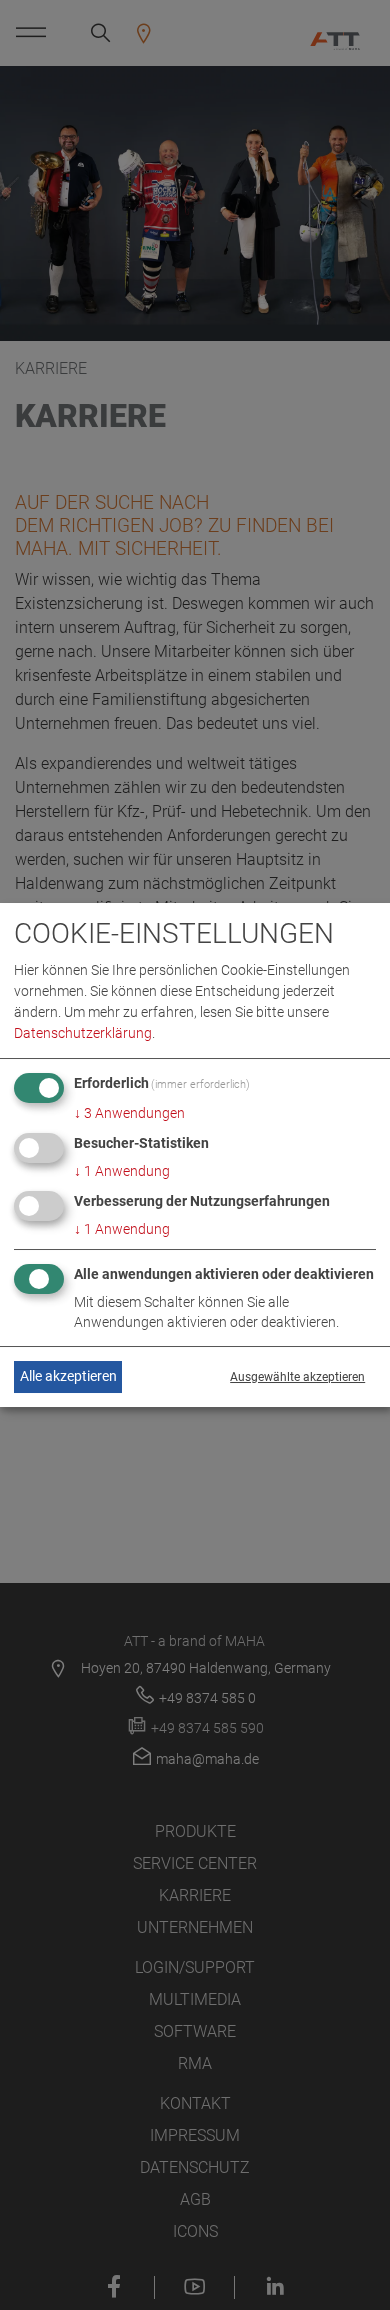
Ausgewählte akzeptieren (297, 1377)
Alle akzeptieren (68, 1376)
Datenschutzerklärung (83, 1033)
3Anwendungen (129, 1113)
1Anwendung (122, 1171)
